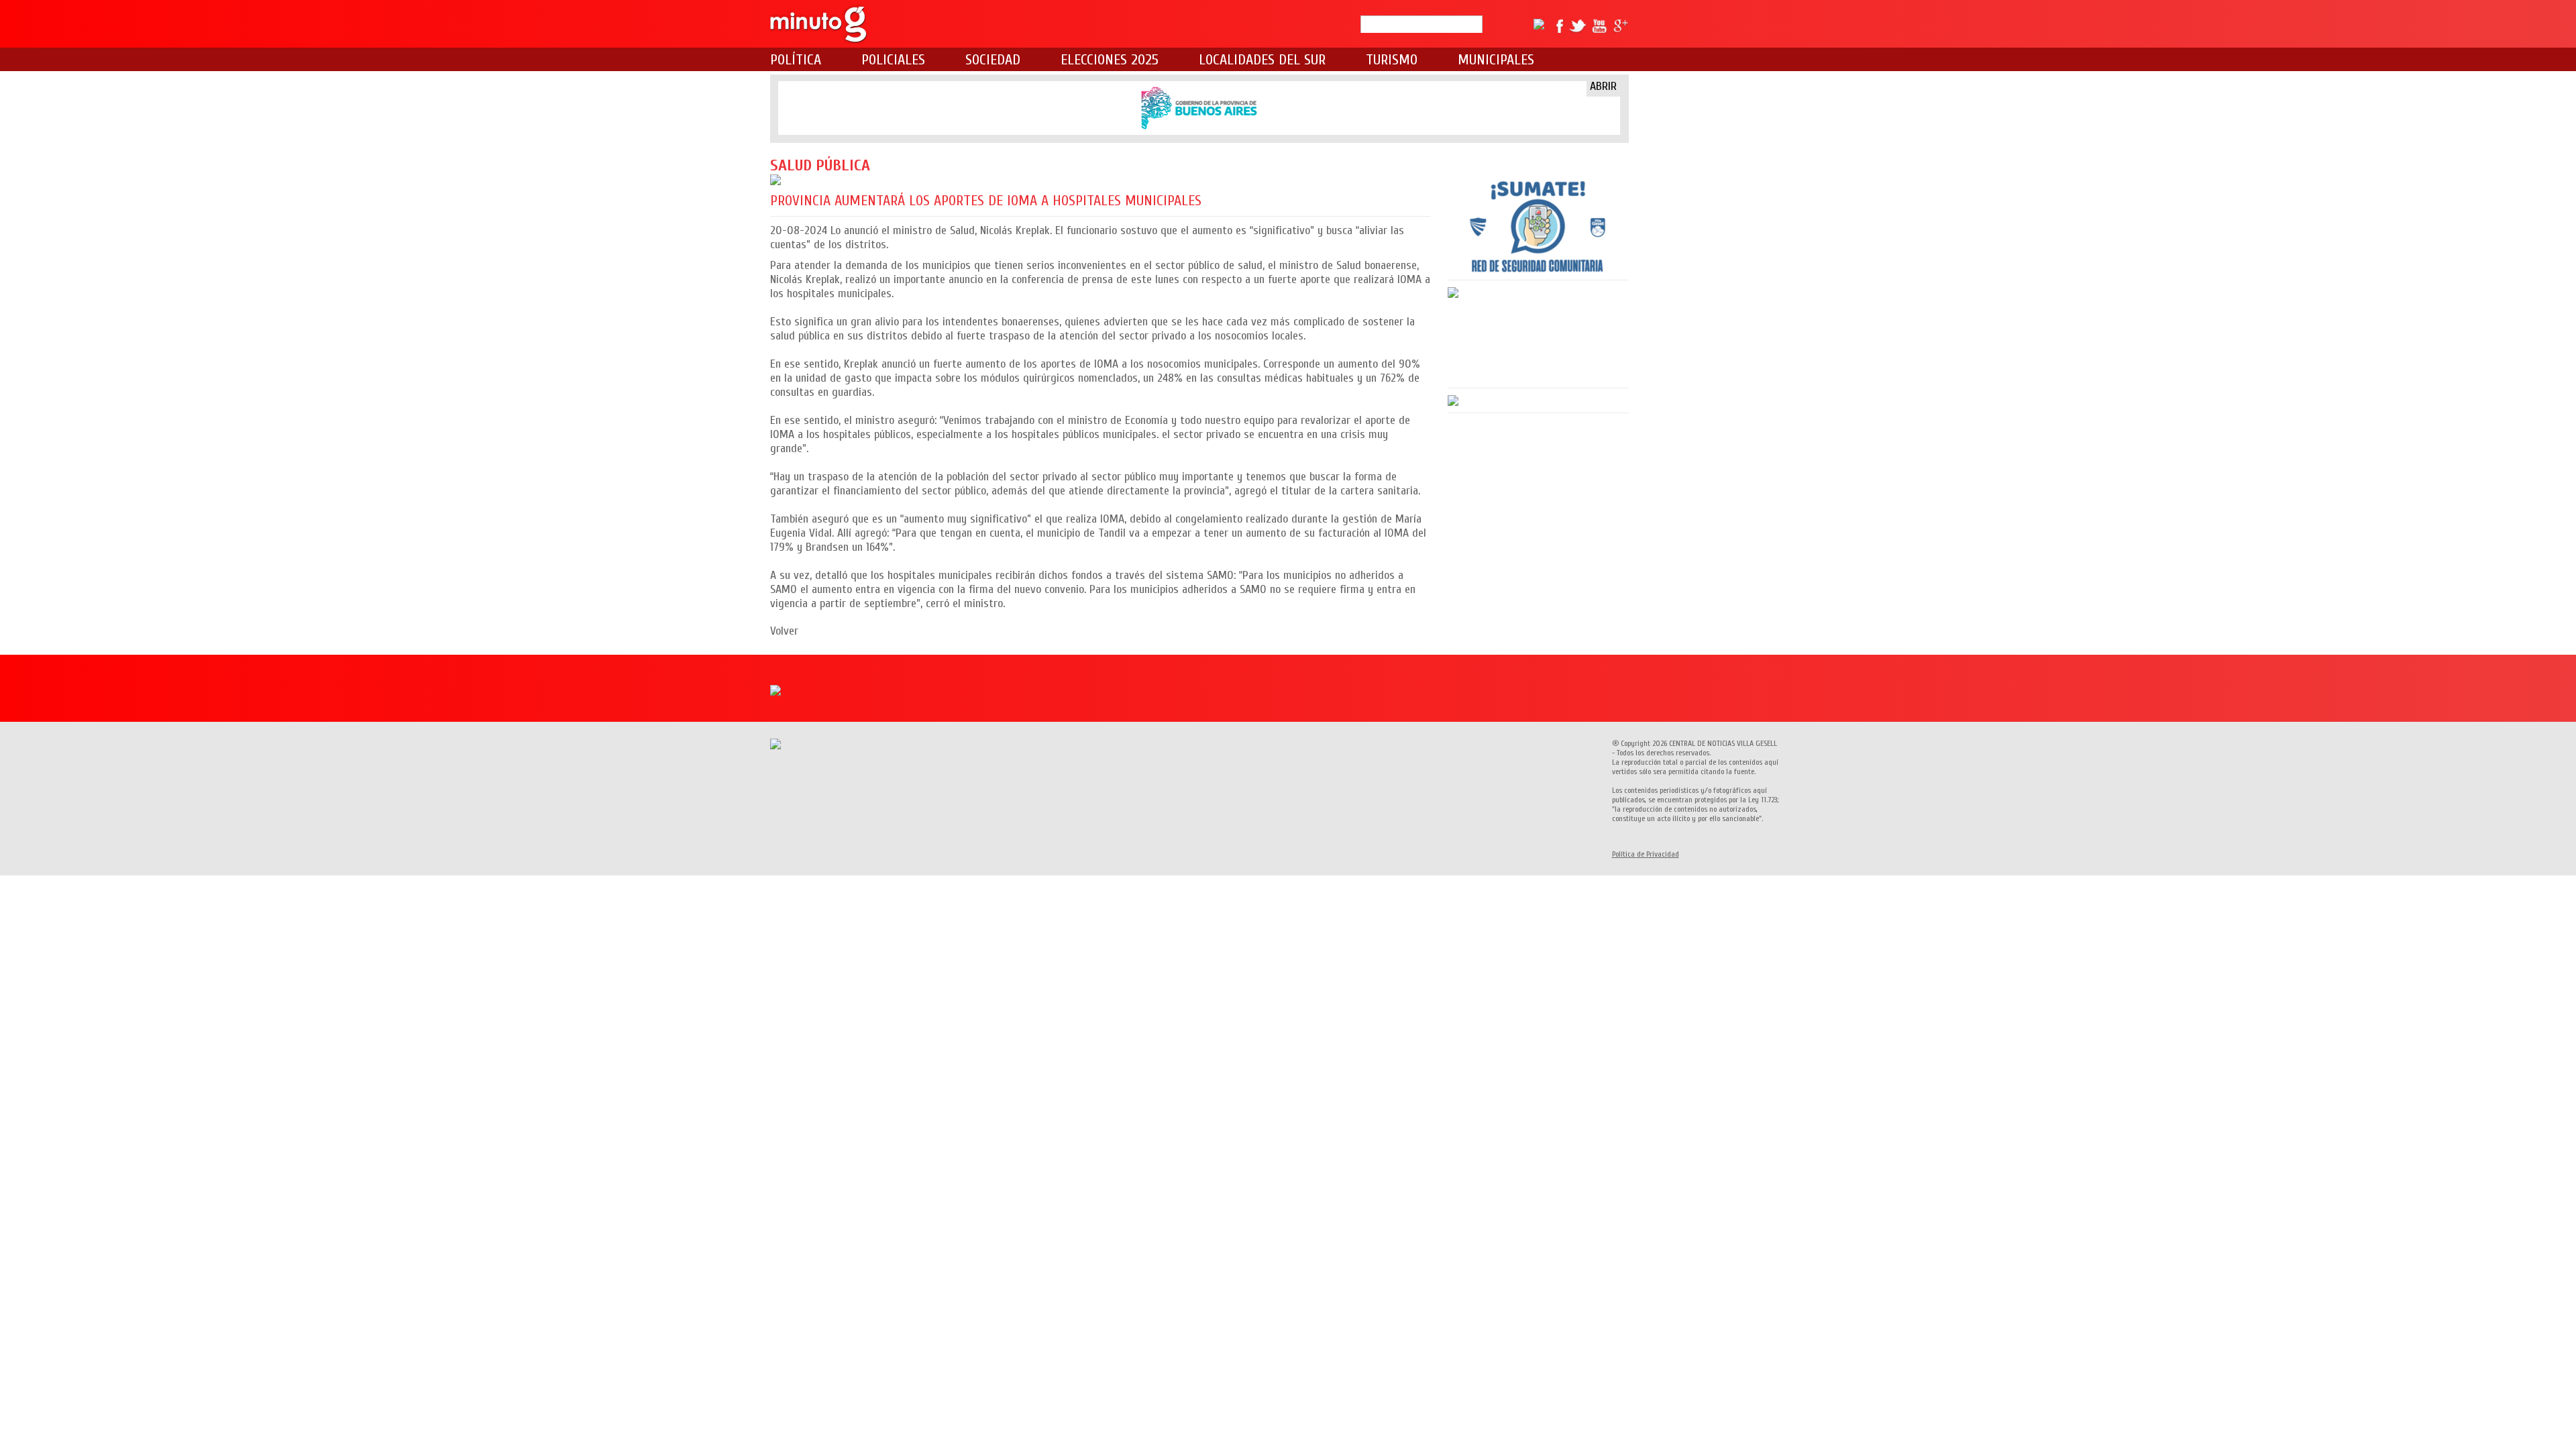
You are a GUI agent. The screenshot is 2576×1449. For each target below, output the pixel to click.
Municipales (1496, 60)
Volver (784, 631)
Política (796, 60)
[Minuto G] (819, 24)
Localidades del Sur (1262, 60)
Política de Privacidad (1646, 854)
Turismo (1392, 60)
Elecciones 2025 (1110, 60)
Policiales (893, 60)
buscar (1488, 24)
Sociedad (993, 60)
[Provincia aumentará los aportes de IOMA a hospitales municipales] (1101, 180)
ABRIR (1603, 86)
